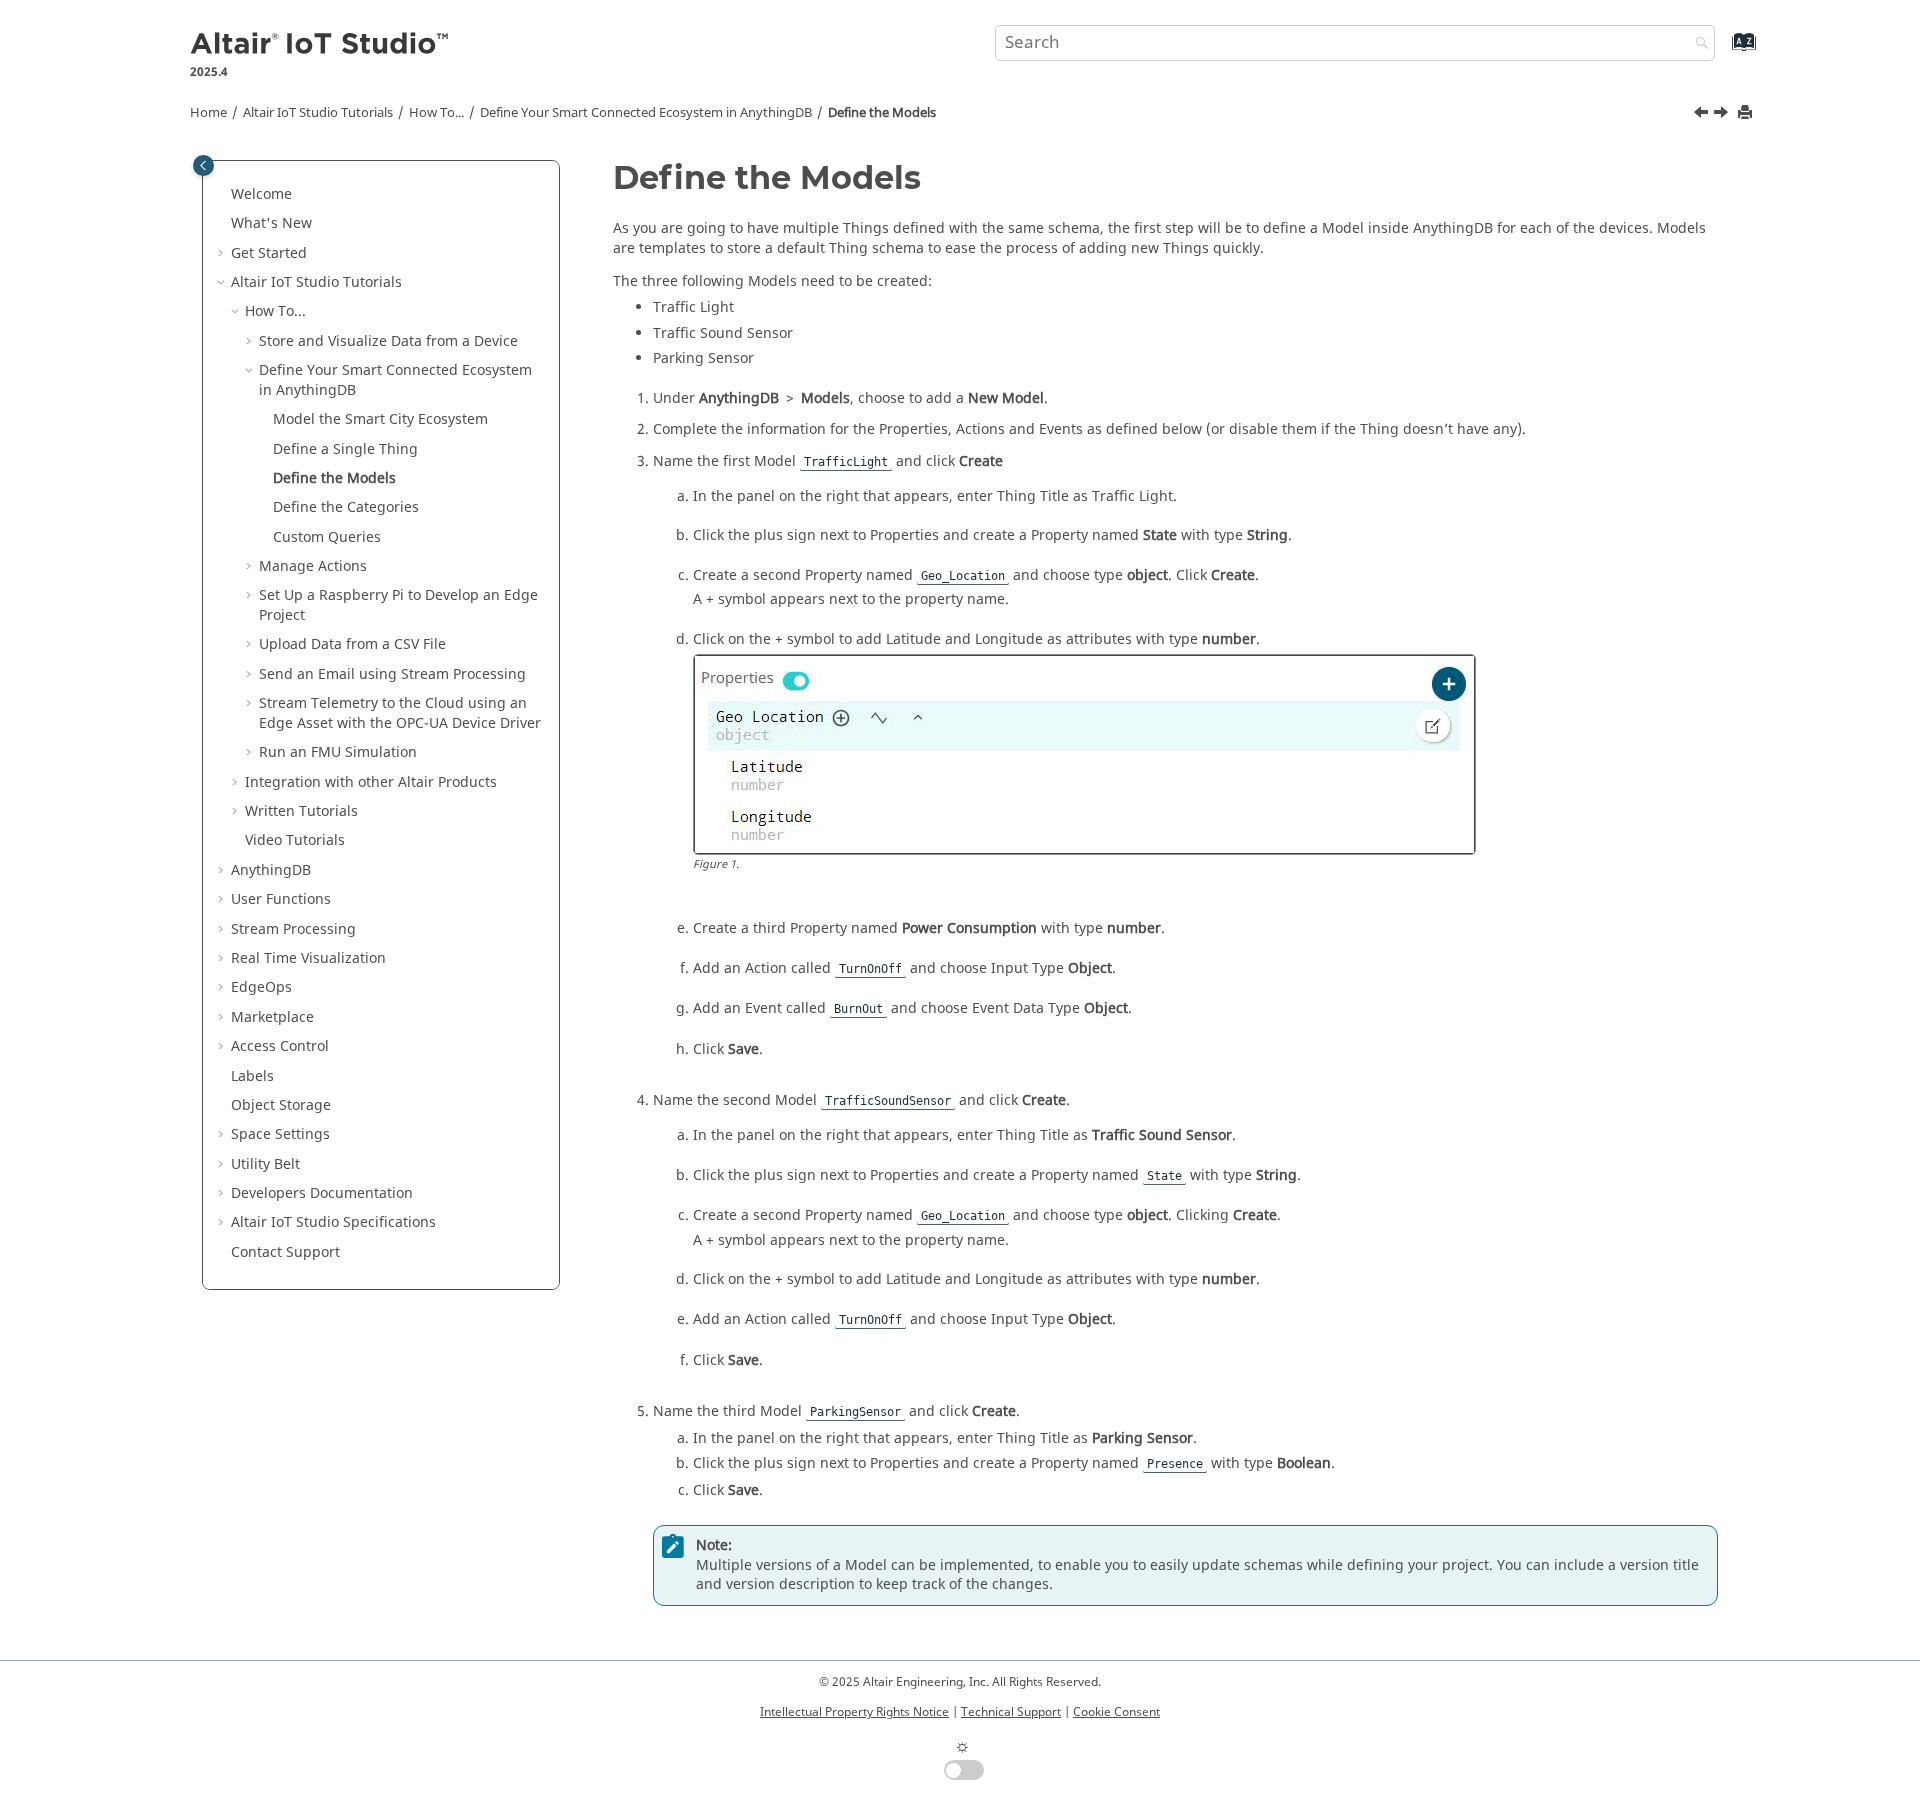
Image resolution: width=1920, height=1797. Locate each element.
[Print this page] (1747, 113)
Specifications (333, 1222)
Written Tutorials (301, 811)
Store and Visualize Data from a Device (388, 341)
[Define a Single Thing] (1703, 115)
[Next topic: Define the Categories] (1723, 115)
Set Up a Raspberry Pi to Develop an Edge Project (398, 605)
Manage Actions (313, 566)
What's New (271, 223)
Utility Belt (265, 1164)
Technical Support (1011, 1712)
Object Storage (281, 1105)
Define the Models (882, 113)
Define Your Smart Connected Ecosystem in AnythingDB (646, 113)
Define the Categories (346, 507)
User (281, 899)
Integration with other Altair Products (371, 782)
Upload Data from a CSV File (352, 644)
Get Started (269, 253)
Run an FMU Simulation (338, 752)
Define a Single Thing (345, 449)
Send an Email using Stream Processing (392, 674)
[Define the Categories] (1723, 115)
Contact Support (285, 1252)
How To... (436, 113)
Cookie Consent (1116, 1712)
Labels (252, 1076)
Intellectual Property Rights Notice (854, 1712)
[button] (223, 195)
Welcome (261, 194)
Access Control (280, 1046)
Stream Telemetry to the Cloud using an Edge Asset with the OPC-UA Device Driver (400, 713)
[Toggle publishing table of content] (203, 165)
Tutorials (318, 113)
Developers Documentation (322, 1193)
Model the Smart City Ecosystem (380, 419)
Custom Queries (327, 537)
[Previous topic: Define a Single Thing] (1703, 115)
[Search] (1697, 44)
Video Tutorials (295, 840)
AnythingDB (271, 870)
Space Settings (280, 1134)
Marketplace (272, 1017)
